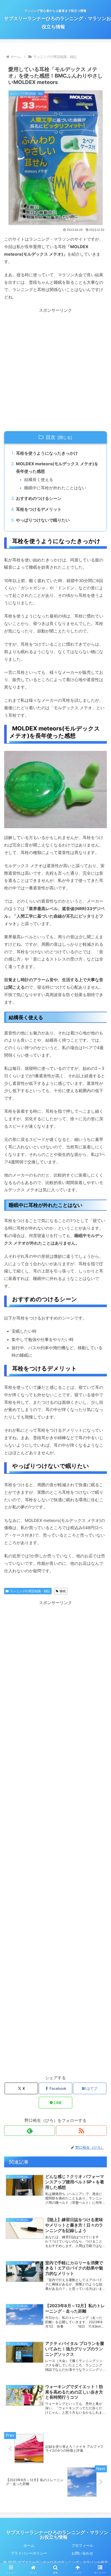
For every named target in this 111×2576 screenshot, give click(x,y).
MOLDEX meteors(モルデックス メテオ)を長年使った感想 (57, 467)
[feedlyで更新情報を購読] (30, 2131)
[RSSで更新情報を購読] (81, 2131)
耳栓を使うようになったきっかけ (47, 453)
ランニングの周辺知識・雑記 (30, 1591)
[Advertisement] (55, 370)
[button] (100, 1397)
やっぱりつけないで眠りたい (43, 520)
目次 (51, 437)
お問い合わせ (82, 2553)
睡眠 (63, 1591)
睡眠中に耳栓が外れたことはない (55, 488)
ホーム (29, 2545)
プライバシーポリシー (29, 2553)
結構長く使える (39, 479)
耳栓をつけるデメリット (39, 509)
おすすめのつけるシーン (39, 498)
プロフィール (82, 2545)
